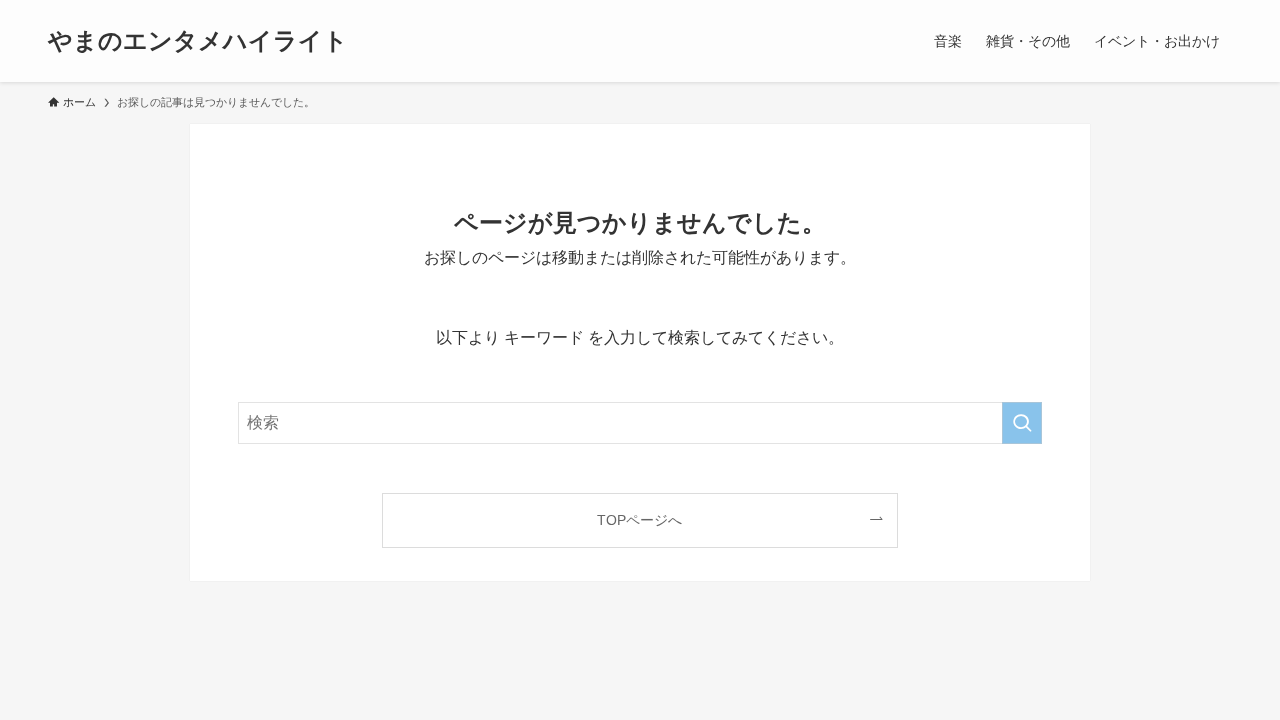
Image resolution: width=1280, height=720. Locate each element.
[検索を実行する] (1022, 423)
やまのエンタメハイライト (198, 41)
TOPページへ (639, 520)
